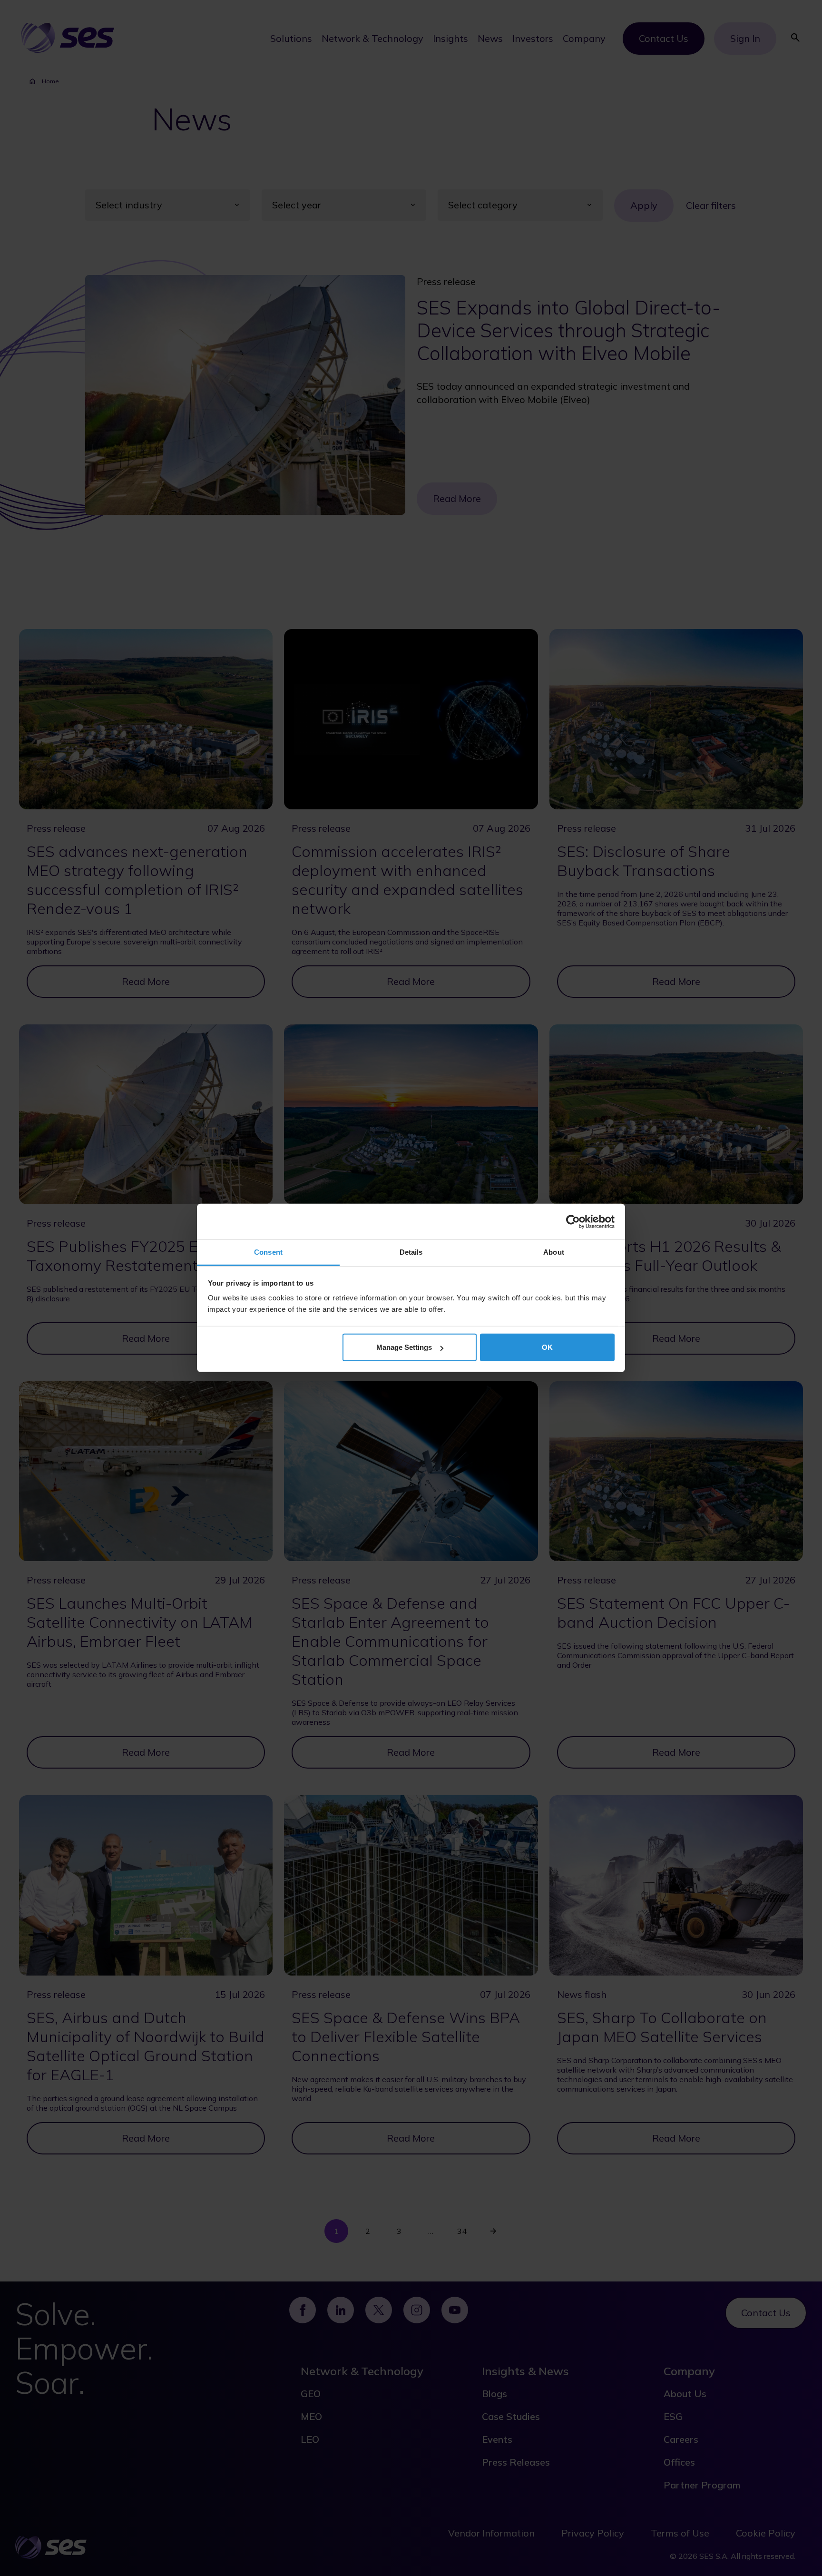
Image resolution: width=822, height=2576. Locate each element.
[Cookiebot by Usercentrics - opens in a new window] (573, 1221)
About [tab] (554, 1252)
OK (547, 1347)
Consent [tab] (268, 1252)
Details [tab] (411, 1252)
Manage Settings (404, 1347)
